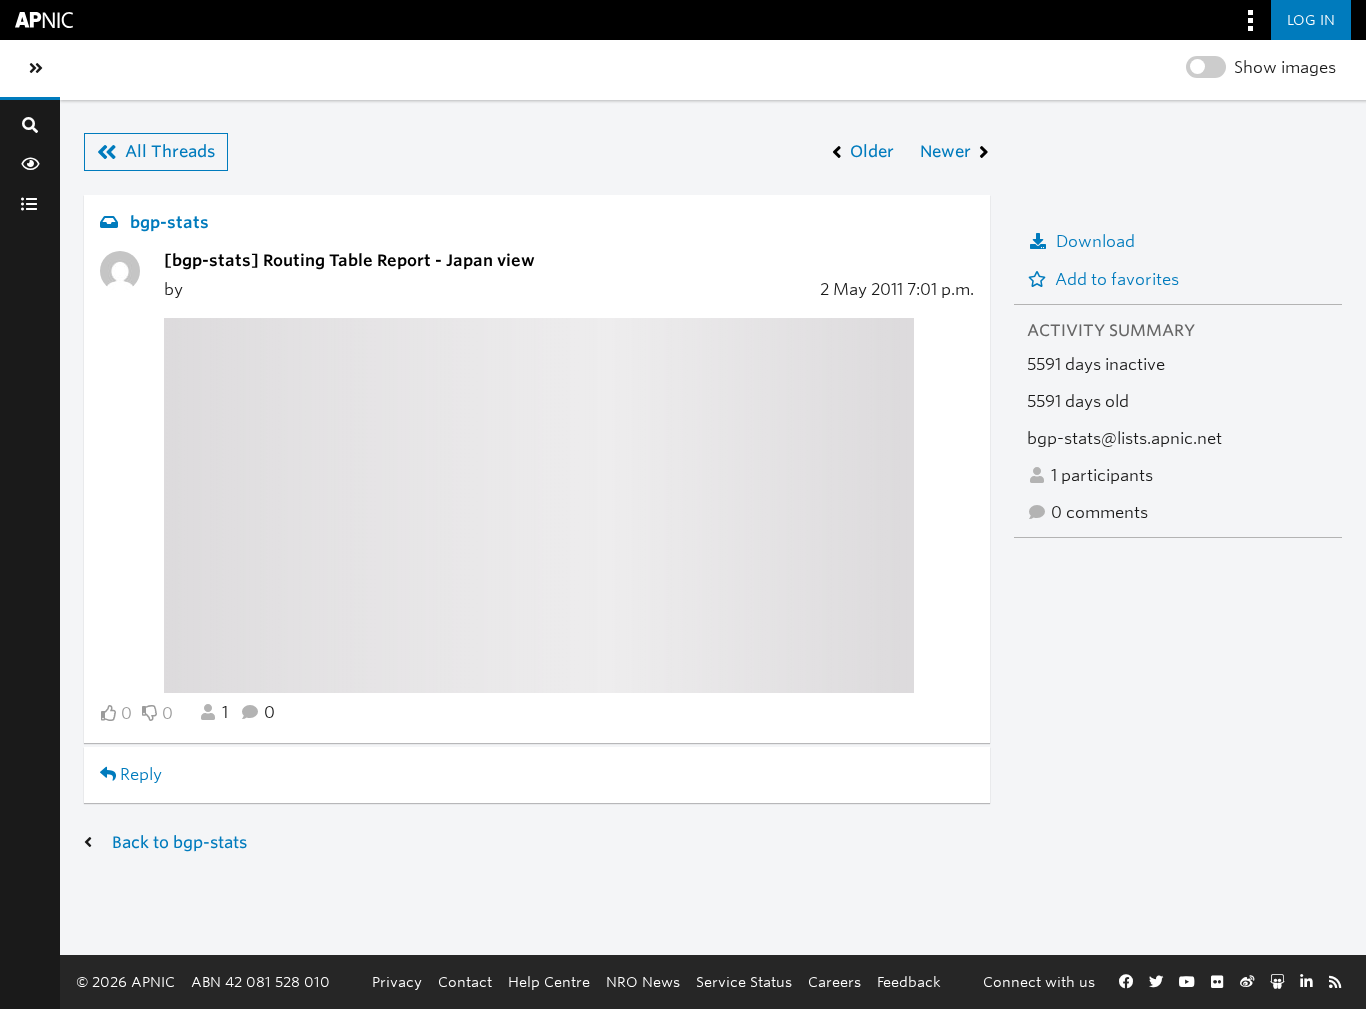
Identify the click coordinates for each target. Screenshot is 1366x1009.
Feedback (909, 981)
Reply (139, 774)
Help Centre (549, 981)
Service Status (744, 981)
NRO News (643, 981)
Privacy (397, 981)
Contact (465, 981)
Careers (834, 981)
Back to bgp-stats (179, 842)
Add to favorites (1117, 279)
